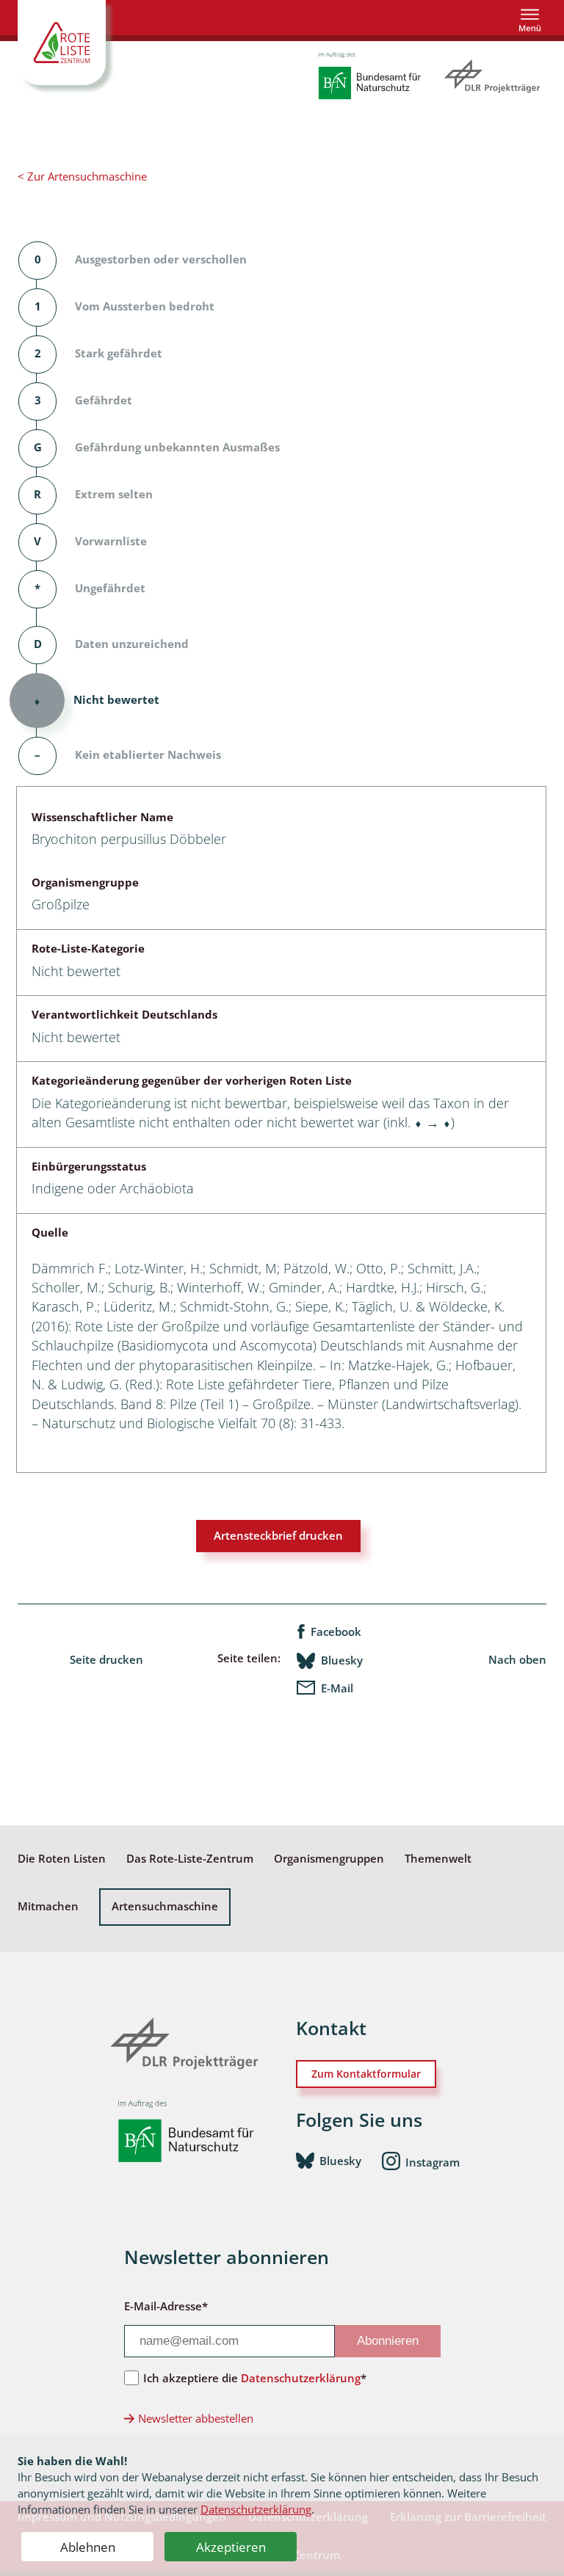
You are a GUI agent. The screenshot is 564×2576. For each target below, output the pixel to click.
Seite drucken (106, 1660)
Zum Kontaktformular (366, 2074)
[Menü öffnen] (530, 20)
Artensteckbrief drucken (278, 1536)
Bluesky (342, 1660)
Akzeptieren (231, 2547)
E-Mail (337, 1688)
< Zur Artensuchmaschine (82, 177)
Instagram (433, 2162)
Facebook (336, 1632)
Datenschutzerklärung (256, 2509)
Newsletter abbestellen (196, 2419)
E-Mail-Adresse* (166, 2306)
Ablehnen (88, 2547)
